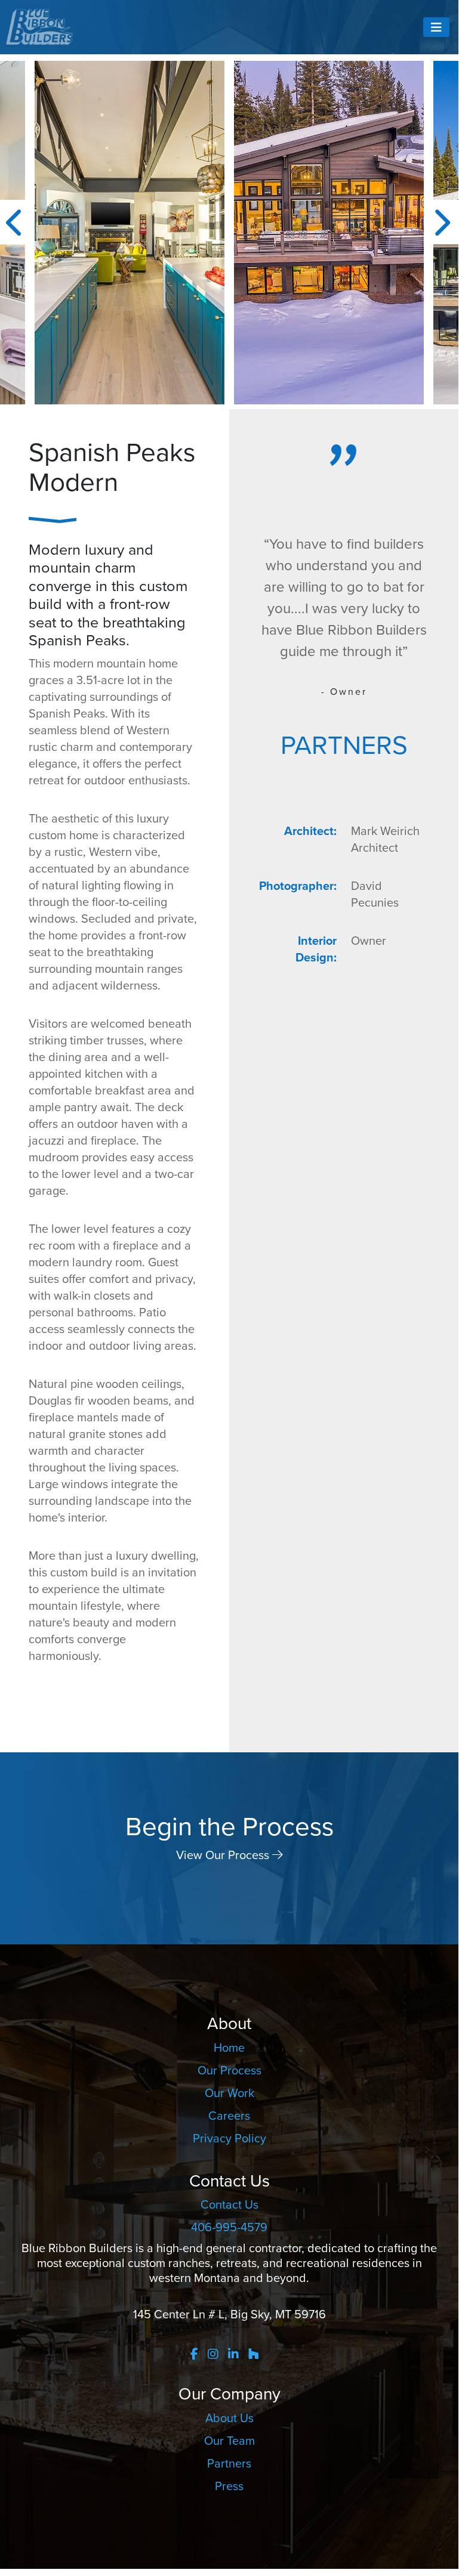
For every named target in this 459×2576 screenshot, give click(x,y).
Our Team (229, 2441)
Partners (229, 2463)
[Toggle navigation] (436, 27)
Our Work (229, 2093)
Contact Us (229, 2204)
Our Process (229, 2070)
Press (229, 2486)
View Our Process (224, 1855)
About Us (229, 2418)
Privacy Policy (229, 2138)
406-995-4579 (229, 2227)
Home (229, 2048)
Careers (229, 2116)
